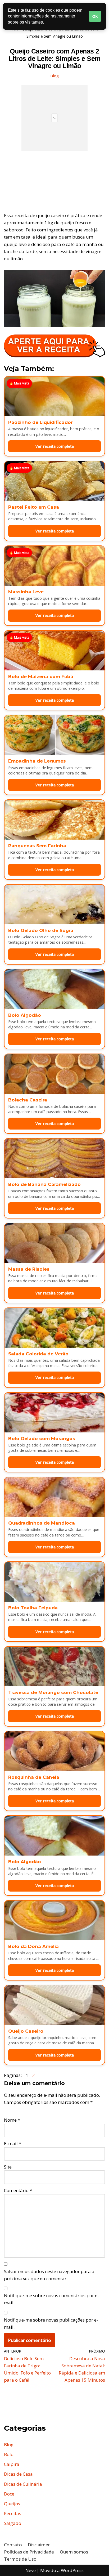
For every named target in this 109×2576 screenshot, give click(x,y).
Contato (13, 2545)
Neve (31, 2570)
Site (8, 2167)
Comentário (18, 2190)
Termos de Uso (20, 2559)
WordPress (72, 2570)
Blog (54, 76)
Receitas (13, 2513)
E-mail (13, 2143)
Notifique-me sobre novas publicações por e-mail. (51, 2323)
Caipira (12, 2464)
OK (95, 16)
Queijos (12, 2504)
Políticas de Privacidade (29, 2552)
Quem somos (74, 2552)
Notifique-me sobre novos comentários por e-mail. (51, 2299)
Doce (9, 2494)
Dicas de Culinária (23, 2484)
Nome (12, 2120)
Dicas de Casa (18, 2474)
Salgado (13, 2523)
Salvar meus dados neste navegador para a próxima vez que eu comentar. (49, 2275)
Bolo (9, 2454)
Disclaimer (39, 2545)
